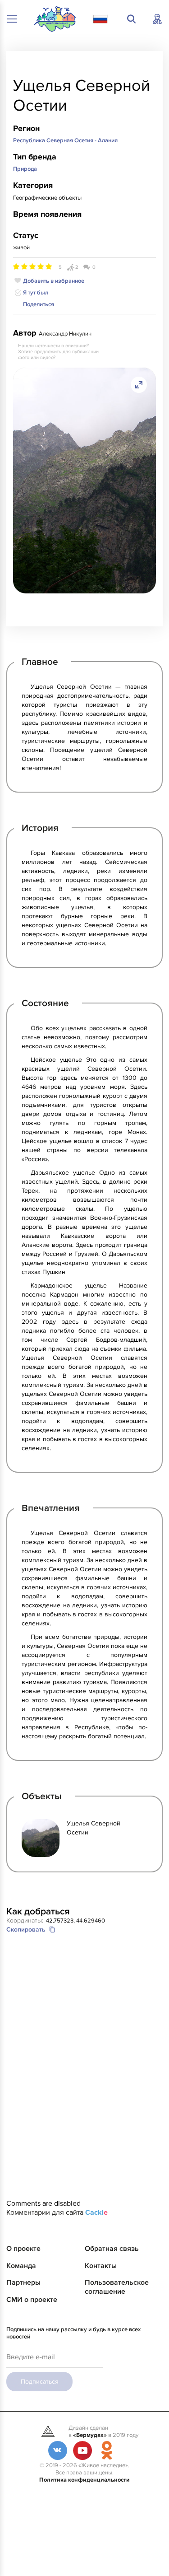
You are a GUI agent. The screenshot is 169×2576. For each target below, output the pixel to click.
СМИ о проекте (32, 2300)
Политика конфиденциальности (84, 2480)
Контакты (101, 2266)
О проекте (23, 2249)
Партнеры (23, 2282)
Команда (21, 2266)
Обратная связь (112, 2249)
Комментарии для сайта (57, 2212)
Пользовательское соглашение (117, 2287)
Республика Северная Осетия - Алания (65, 140)
